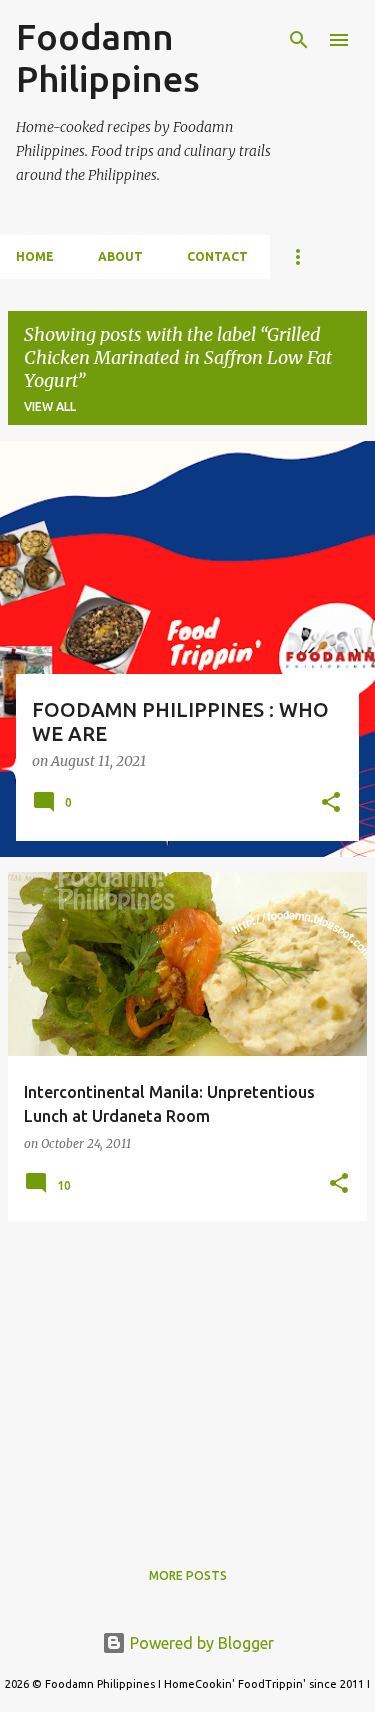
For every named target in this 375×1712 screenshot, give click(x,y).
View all (50, 406)
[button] (331, 804)
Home (35, 256)
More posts (188, 1575)
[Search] (299, 40)
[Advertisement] (187, 1377)
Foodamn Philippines (108, 57)
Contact (217, 256)
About (120, 256)
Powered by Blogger (200, 1643)
